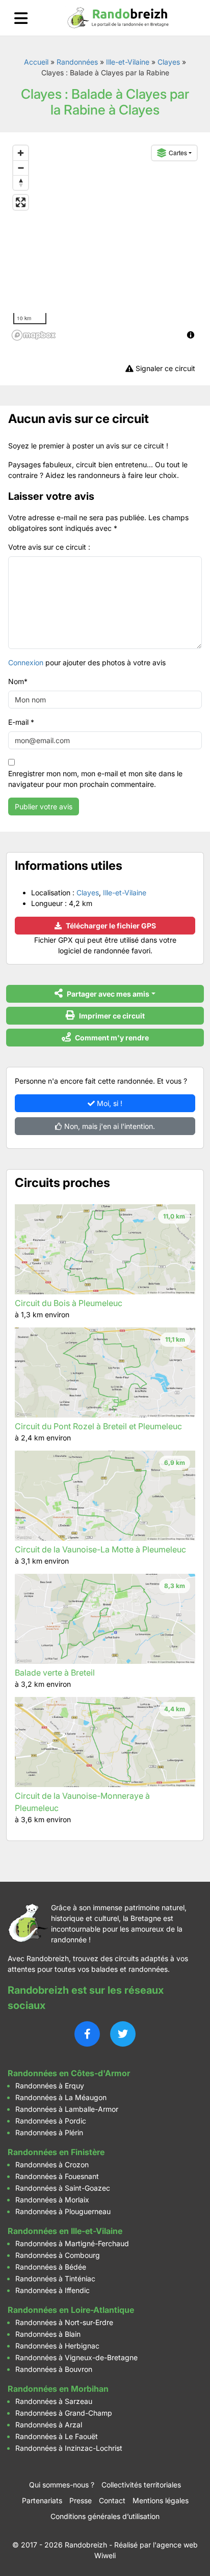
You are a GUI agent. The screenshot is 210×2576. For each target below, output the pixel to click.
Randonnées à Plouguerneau (63, 2211)
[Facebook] (87, 2034)
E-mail (21, 722)
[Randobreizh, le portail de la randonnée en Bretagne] (118, 18)
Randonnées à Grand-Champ (64, 2413)
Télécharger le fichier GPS (110, 926)
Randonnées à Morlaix (52, 2200)
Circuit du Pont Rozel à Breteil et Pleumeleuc (98, 1426)
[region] (105, 242)
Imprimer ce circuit (111, 1016)
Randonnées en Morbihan (58, 2389)
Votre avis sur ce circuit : (49, 547)
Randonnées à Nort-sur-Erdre (64, 2322)
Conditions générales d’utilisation (105, 2516)
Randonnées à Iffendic (52, 2290)
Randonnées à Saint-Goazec (63, 2188)
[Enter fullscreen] (21, 202)
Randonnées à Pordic (51, 2121)
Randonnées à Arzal (49, 2425)
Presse (81, 2500)
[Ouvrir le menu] (21, 18)
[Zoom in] (21, 153)
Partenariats (42, 2500)
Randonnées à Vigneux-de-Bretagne (76, 2357)
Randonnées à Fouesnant (57, 2176)
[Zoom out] (21, 168)
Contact (112, 2500)
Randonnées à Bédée (51, 2267)
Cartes (178, 152)
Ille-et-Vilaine (128, 62)
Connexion (26, 662)
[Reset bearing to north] (21, 182)
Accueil (36, 62)
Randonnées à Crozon (52, 2164)
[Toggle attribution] (191, 335)
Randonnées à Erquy (50, 2086)
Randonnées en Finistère (56, 2152)
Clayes (169, 62)
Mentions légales (161, 2500)
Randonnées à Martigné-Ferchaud (72, 2243)
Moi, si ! (109, 1103)
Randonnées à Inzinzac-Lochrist (69, 2448)
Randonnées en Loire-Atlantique (71, 2310)
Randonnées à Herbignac (57, 2346)
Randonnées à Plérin (49, 2132)
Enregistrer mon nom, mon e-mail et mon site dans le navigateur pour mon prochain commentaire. (95, 779)
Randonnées (77, 62)
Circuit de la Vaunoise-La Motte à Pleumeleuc (100, 1549)
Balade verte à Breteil (55, 1673)
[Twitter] (123, 2034)
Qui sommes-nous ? (62, 2485)
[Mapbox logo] (34, 335)
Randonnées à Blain (48, 2334)
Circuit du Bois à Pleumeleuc (69, 1303)
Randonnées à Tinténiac (55, 2278)
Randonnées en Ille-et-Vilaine (65, 2231)
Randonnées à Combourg (58, 2255)
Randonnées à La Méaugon (61, 2097)
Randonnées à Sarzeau (54, 2401)
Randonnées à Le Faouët (57, 2436)
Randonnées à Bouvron (54, 2369)
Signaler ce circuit (164, 368)
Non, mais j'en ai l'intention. (109, 1126)
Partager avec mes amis (107, 994)
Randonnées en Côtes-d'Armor (69, 2073)
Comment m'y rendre (111, 1038)
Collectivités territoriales (141, 2485)
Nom (18, 681)
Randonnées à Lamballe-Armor (67, 2109)
